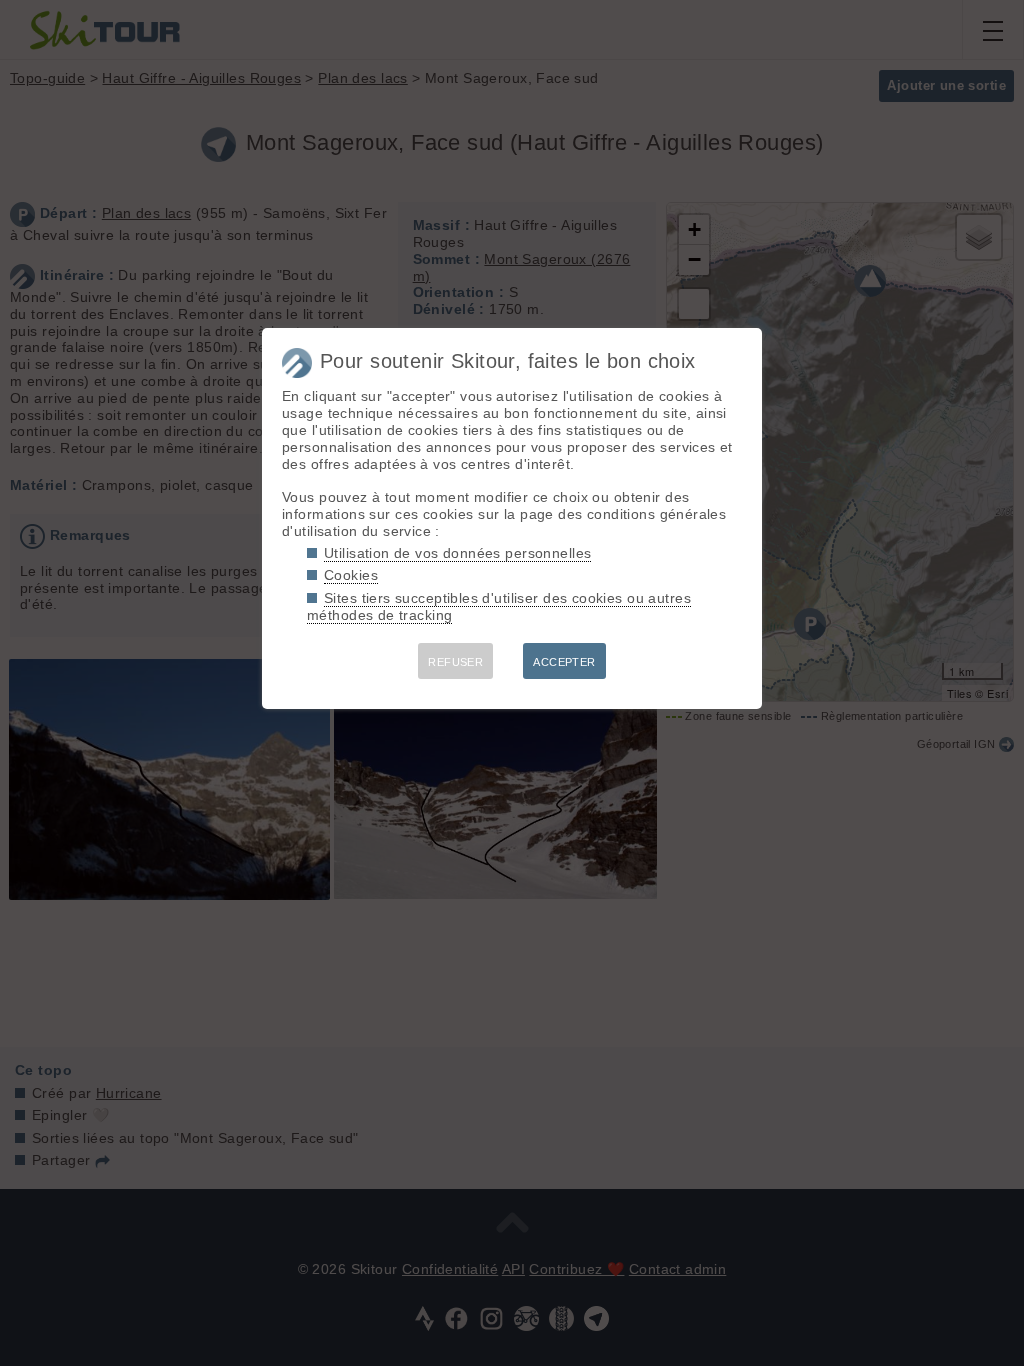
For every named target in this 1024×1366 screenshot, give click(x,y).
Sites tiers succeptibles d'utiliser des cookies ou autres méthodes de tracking (499, 606)
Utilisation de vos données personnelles (457, 553)
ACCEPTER (564, 662)
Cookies (351, 575)
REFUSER (455, 662)
